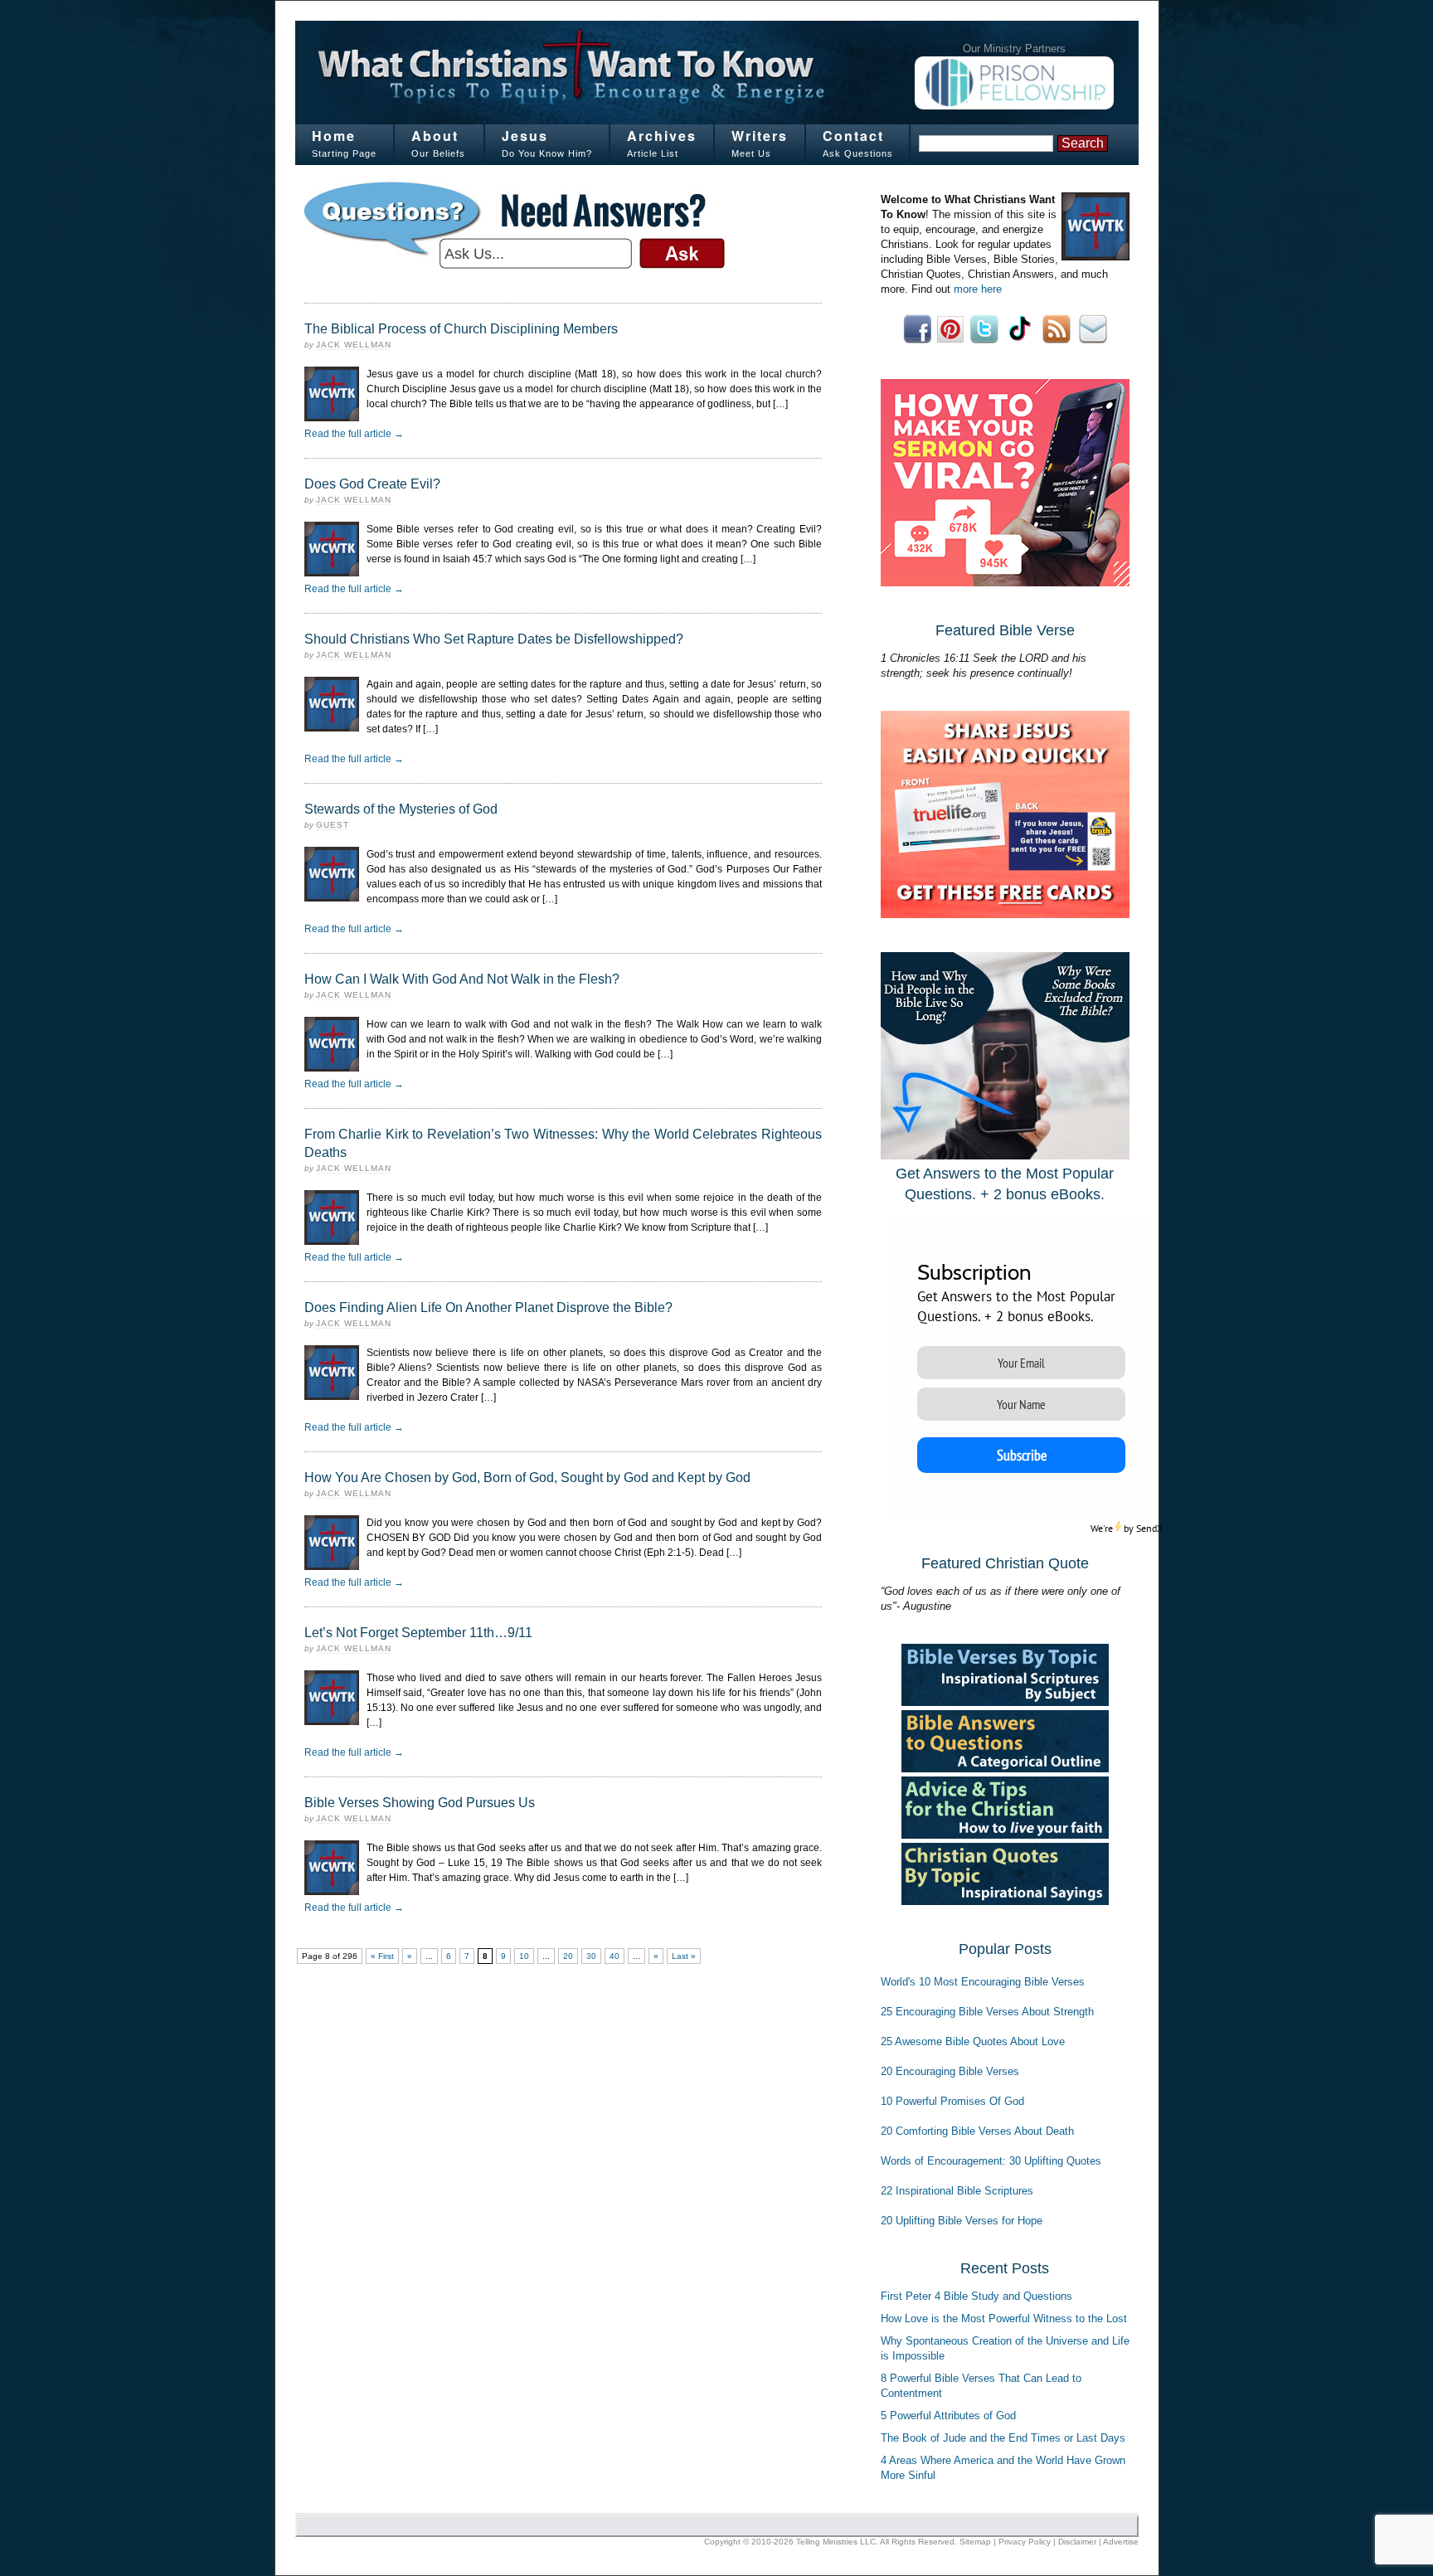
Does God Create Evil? (372, 484)
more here (978, 289)
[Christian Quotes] (1005, 1901)
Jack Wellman (354, 345)
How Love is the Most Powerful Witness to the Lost (1004, 2318)
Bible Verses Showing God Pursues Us (420, 1803)
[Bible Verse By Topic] (1005, 1702)
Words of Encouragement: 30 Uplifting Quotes (991, 2161)
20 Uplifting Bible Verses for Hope (962, 2221)
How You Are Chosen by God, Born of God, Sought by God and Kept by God (527, 1478)
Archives (662, 136)
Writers (760, 136)
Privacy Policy (1025, 2542)
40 (614, 1956)
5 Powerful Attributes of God (948, 2416)
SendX (1149, 1528)
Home (334, 136)
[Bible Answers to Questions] (1005, 1769)
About (435, 136)
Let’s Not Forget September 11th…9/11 (418, 1633)
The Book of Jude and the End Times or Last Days (1003, 2438)
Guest (333, 825)
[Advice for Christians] (1005, 1835)
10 (524, 1956)
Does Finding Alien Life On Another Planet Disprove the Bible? (488, 1307)
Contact (853, 136)
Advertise (1121, 2542)
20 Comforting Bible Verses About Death (977, 2131)
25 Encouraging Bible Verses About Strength (987, 2012)
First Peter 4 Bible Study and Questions (976, 2296)
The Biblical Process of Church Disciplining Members (461, 329)
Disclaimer (1077, 2542)
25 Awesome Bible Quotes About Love (973, 2041)
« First (382, 1956)
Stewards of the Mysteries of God (401, 809)
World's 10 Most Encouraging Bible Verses (983, 1982)
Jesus (525, 136)
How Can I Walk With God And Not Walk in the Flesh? (462, 979)
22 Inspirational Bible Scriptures (957, 2191)
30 (591, 1956)
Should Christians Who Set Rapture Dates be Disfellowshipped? (494, 639)
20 (568, 1956)
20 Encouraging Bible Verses (950, 2071)
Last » (684, 1956)
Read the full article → (354, 434)
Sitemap (975, 2542)
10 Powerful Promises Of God (952, 2101)
